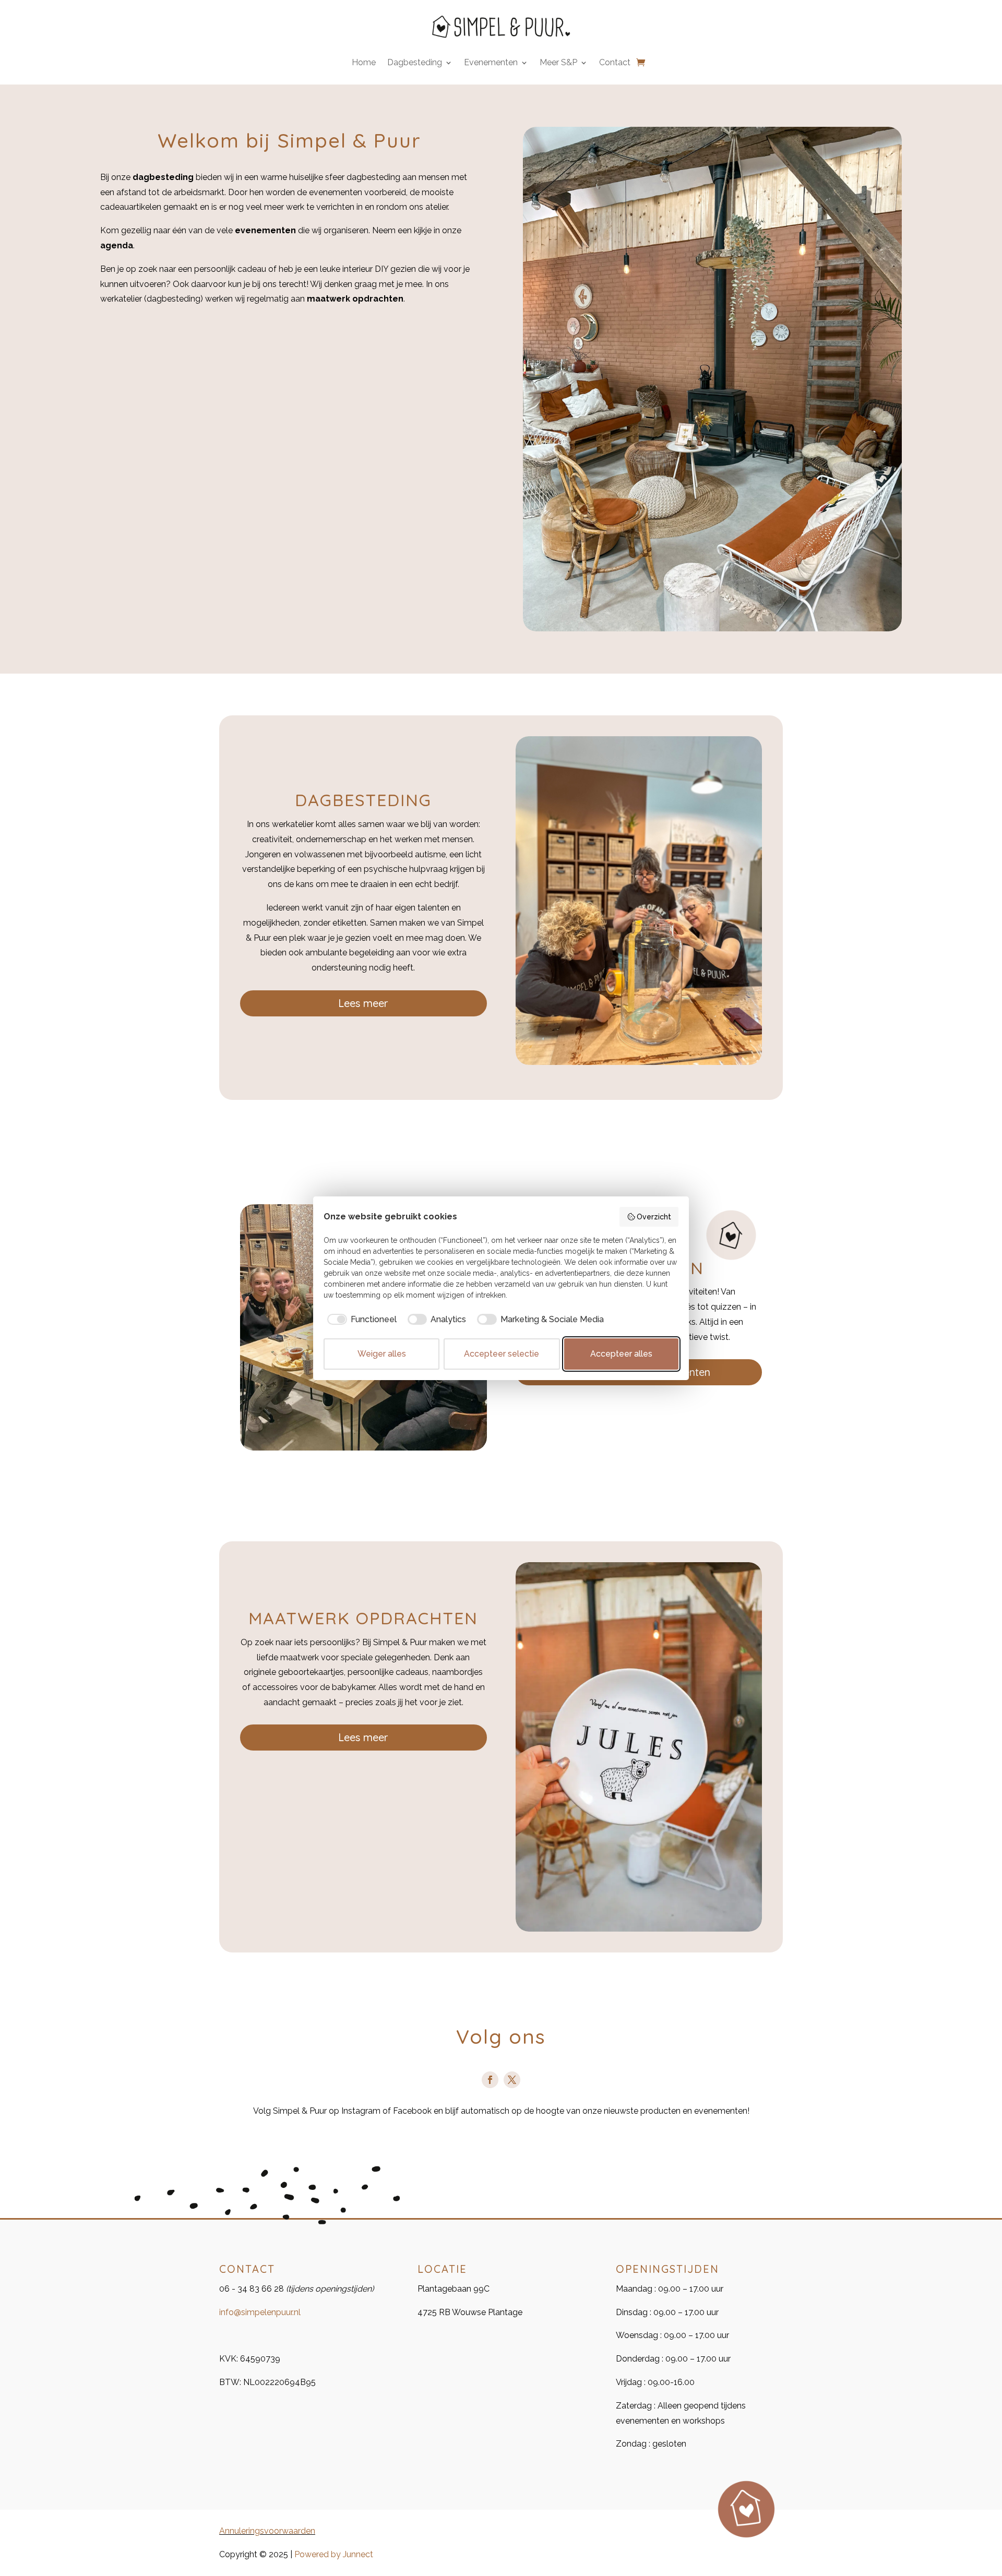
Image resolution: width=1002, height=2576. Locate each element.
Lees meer (363, 1003)
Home (364, 63)
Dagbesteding (415, 63)
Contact (615, 63)
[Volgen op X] (512, 2080)
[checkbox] (360, 1320)
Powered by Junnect (334, 2554)
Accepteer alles (621, 1354)
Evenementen (491, 63)
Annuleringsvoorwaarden (267, 2531)
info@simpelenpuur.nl (260, 2312)
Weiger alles (382, 1354)
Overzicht (654, 1217)
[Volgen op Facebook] (490, 2080)
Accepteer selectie (502, 1354)
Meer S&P (558, 63)
